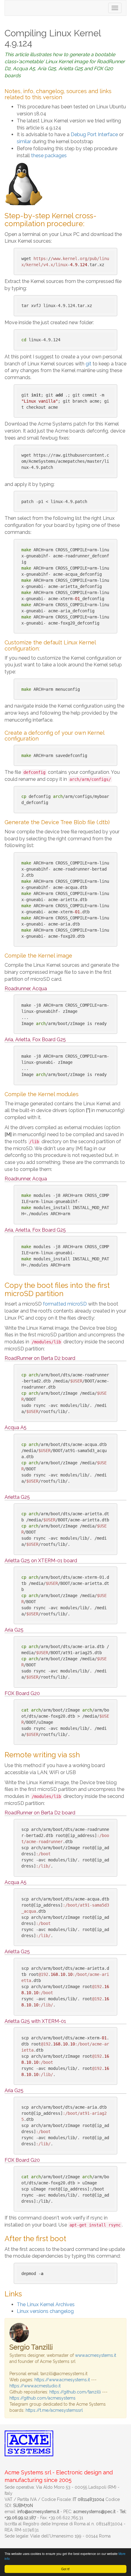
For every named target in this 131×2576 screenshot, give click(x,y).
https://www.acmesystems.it (62, 2380)
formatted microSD (65, 1304)
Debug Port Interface (94, 134)
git (89, 364)
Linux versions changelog (45, 2311)
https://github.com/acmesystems (42, 2398)
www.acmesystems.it (96, 2355)
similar (24, 141)
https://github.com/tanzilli (75, 2392)
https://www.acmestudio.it (35, 2386)
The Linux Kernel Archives (46, 2304)
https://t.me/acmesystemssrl (54, 2410)
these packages (49, 156)
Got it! (65, 2569)
